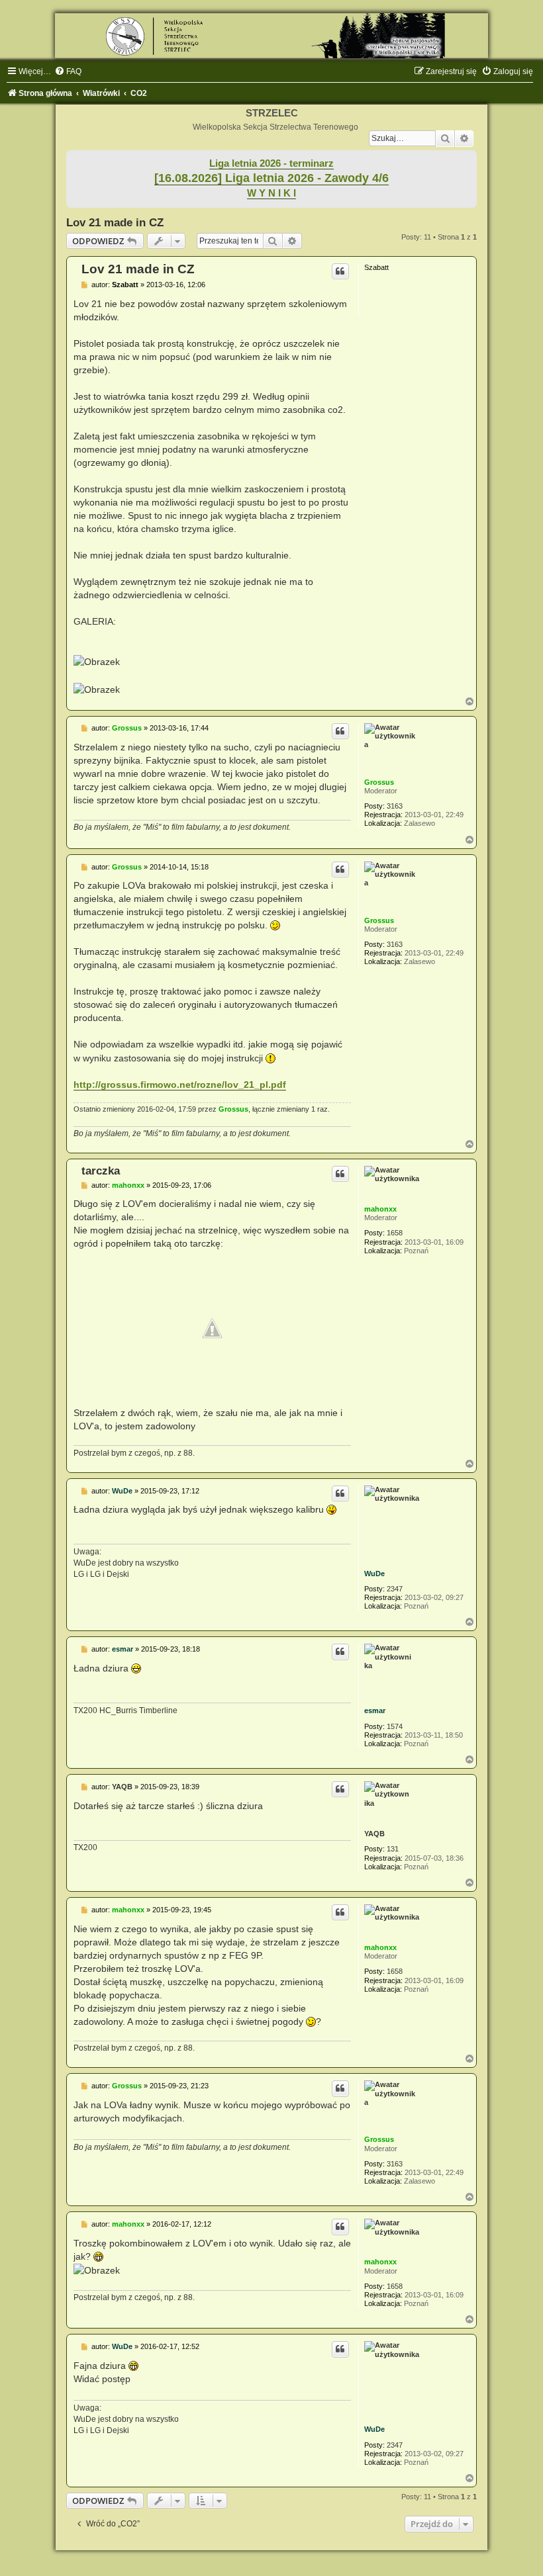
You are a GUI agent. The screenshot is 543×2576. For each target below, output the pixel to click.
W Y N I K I (271, 193)
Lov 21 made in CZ (115, 222)
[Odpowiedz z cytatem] (340, 271)
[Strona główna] (271, 36)
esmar (375, 1710)
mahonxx (380, 1209)
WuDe (374, 1574)
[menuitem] (68, 71)
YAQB (374, 1834)
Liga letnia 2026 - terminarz (271, 163)
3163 (395, 806)
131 (393, 1849)
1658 (395, 1233)
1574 (395, 1726)
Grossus (379, 782)
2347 (395, 1589)
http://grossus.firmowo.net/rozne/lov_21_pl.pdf (180, 1085)
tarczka (101, 1171)
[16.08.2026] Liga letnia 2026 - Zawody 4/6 (271, 178)
